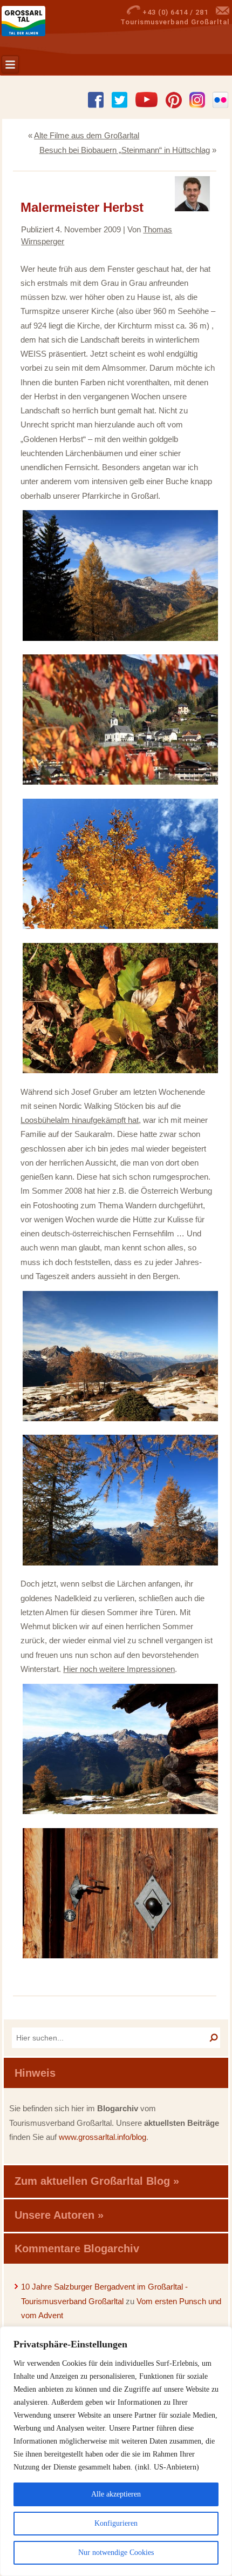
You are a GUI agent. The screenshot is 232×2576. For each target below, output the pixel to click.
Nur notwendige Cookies (116, 2552)
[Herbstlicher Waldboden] (120, 1072)
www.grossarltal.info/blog (103, 2137)
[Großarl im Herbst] (120, 784)
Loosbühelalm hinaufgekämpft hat (80, 1120)
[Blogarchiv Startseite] (39, 21)
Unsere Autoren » (59, 2215)
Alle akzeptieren (116, 2494)
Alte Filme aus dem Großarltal (87, 135)
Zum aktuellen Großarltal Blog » (97, 2181)
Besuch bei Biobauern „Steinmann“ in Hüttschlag (125, 150)
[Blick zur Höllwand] (120, 1564)
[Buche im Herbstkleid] (120, 928)
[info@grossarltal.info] (223, 12)
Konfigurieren (116, 2523)
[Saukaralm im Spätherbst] (120, 1420)
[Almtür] (120, 1957)
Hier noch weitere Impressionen (119, 1669)
